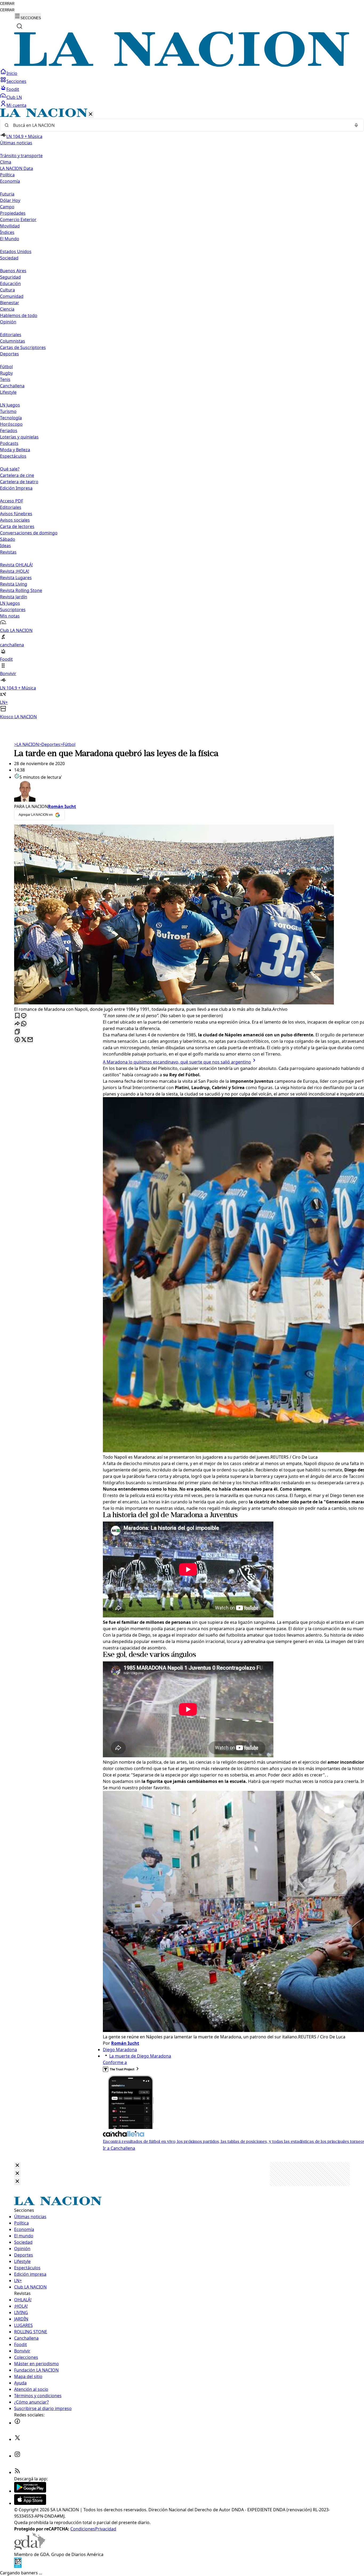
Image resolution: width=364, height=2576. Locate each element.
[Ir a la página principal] (182, 65)
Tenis (5, 379)
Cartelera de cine (17, 475)
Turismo (8, 411)
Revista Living (14, 584)
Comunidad (12, 296)
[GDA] (30, 2548)
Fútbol (6, 367)
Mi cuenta (16, 105)
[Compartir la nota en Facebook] (17, 1040)
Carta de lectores (17, 526)
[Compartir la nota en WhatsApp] (24, 1024)
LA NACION (27, 744)
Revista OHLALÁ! (16, 565)
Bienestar (10, 303)
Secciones (16, 81)
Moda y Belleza (15, 450)
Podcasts (9, 443)
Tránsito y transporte (21, 156)
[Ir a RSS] (17, 2472)
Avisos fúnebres (16, 514)
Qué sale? (10, 469)
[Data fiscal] (18, 2566)
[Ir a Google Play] (30, 2491)
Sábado (8, 539)
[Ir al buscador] (19, 26)
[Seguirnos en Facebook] (17, 2423)
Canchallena (12, 386)
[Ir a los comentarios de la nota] (24, 1016)
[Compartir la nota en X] (24, 1040)
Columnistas (13, 341)
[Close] (17, 2166)
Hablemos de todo (19, 315)
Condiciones (83, 2529)
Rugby (6, 373)
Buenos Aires (13, 271)
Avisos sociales (15, 520)
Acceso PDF (12, 501)
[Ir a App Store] (30, 2503)
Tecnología (11, 418)
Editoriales (11, 335)
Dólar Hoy (10, 200)
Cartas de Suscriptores (23, 347)
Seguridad (10, 277)
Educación (10, 283)
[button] (182, 414)
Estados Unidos (16, 251)
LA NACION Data (17, 168)
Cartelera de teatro (19, 482)
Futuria (7, 194)
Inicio (12, 73)
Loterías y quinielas (19, 437)
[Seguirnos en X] (17, 2439)
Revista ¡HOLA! (15, 571)
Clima (6, 162)
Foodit (13, 89)
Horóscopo (11, 424)
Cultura (7, 290)
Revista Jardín (14, 597)
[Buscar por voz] (356, 125)
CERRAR (7, 4)
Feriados (9, 431)
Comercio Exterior (18, 220)
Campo (7, 207)
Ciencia (7, 309)
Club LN (14, 97)
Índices (7, 232)
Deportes (50, 744)
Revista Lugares (16, 578)
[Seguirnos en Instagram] (17, 2456)
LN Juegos (10, 405)
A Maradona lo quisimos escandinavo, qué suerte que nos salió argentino (177, 1062)
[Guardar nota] (17, 1016)
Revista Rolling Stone (21, 590)
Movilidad (10, 226)
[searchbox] (180, 125)
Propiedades (13, 213)
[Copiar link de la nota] (17, 1032)
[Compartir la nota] (17, 1024)
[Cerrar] (91, 114)
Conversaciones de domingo (29, 533)
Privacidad (106, 2529)
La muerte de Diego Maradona (140, 2056)
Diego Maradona (120, 2050)
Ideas (5, 546)
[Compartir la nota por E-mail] (30, 1040)
